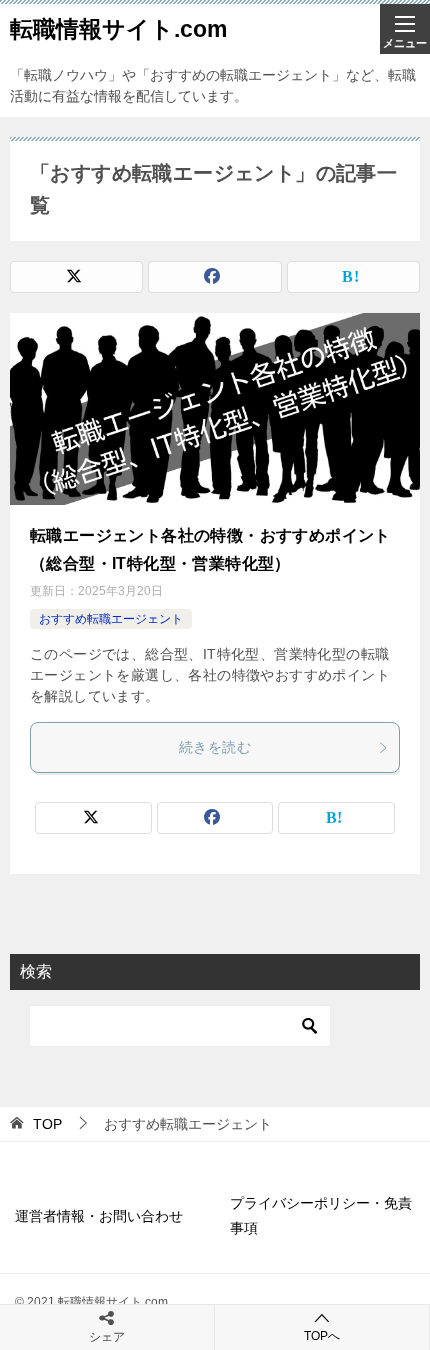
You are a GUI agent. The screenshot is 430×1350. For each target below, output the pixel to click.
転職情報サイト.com (118, 29)
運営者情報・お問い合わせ (99, 1216)
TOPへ (322, 1336)
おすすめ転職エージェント (111, 619)
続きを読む (215, 747)
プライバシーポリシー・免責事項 (321, 1215)
